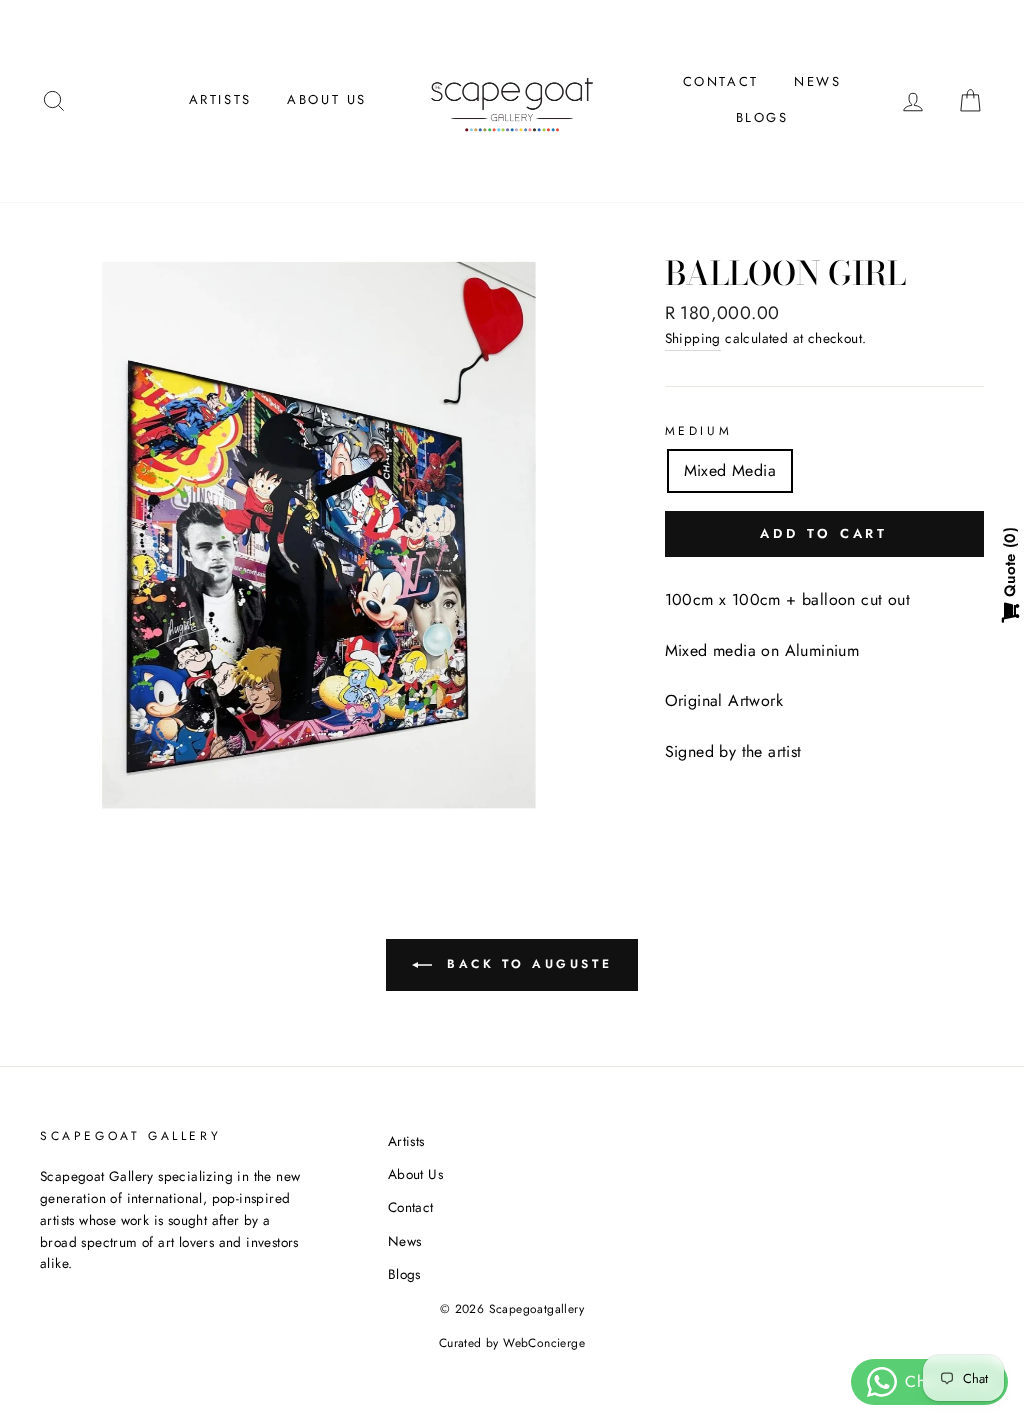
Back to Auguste (526, 964)
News (817, 81)
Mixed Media (730, 470)
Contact (721, 81)
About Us (327, 99)
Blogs (762, 117)
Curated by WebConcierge (512, 1343)
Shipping (693, 338)
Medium (699, 431)
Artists (220, 99)
